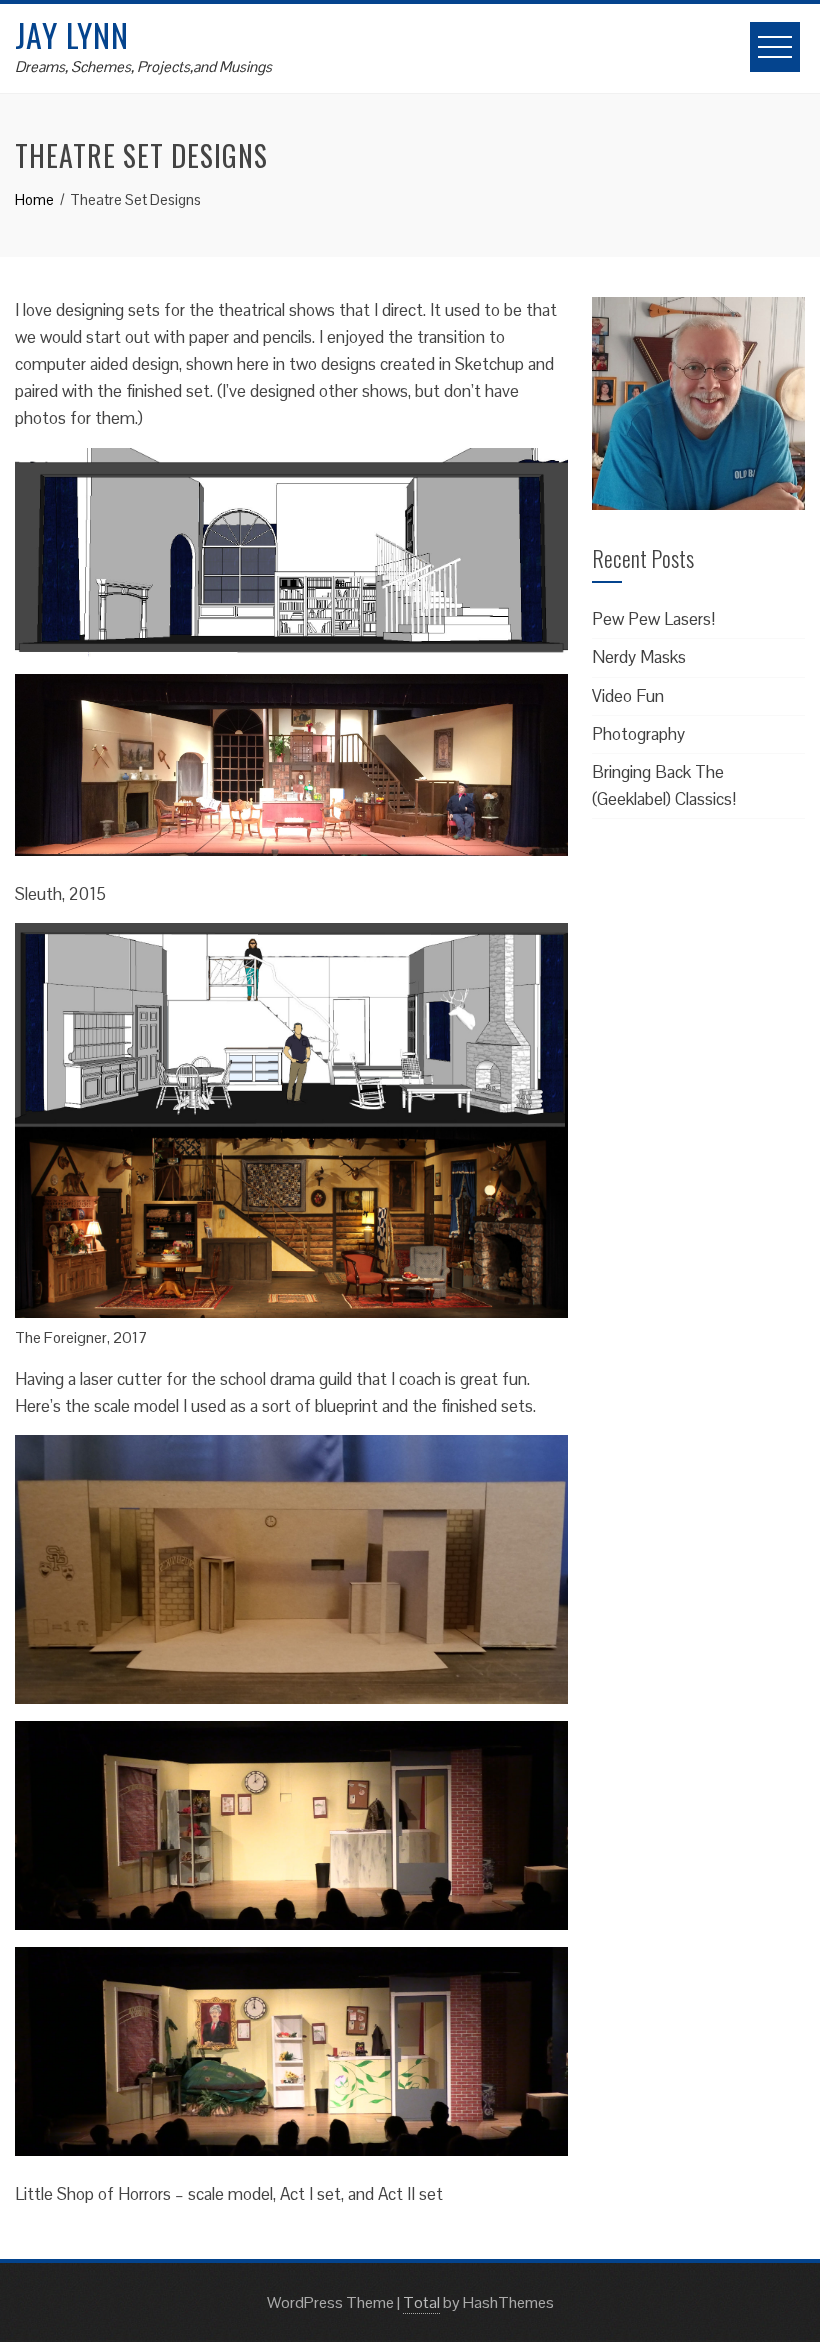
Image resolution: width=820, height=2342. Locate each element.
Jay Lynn (72, 34)
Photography (638, 734)
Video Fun (628, 696)
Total (421, 2302)
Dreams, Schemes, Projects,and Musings (143, 66)
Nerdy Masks (639, 657)
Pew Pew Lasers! (653, 619)
